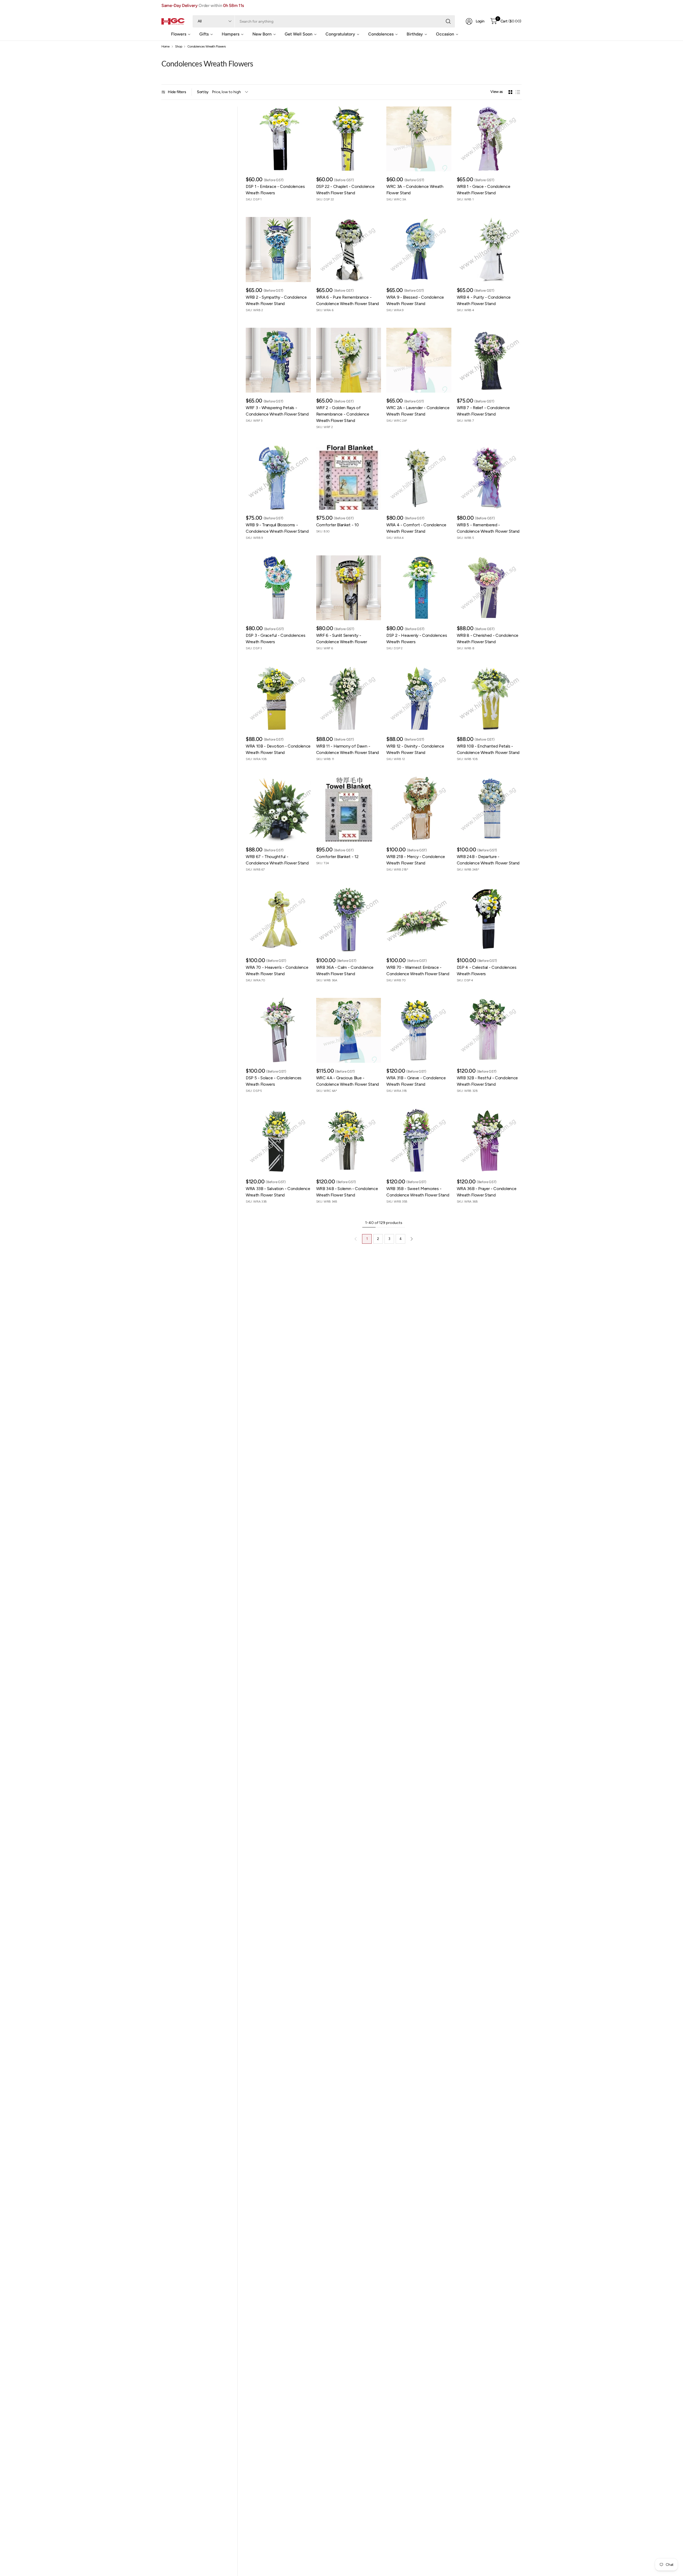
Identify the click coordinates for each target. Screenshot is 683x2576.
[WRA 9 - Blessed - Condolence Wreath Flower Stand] (419, 250)
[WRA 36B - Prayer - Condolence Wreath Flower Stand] (489, 1141)
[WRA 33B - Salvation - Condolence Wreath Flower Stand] (278, 1141)
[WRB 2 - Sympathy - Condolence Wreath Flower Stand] (278, 250)
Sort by (203, 92)
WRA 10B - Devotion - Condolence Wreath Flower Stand (278, 749)
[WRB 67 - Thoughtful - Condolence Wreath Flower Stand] (278, 809)
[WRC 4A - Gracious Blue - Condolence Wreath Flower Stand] (349, 1030)
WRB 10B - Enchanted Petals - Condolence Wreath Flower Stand (488, 749)
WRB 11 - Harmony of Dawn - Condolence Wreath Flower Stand (348, 749)
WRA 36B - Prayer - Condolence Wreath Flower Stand (487, 1192)
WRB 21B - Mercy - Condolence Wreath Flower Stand (416, 860)
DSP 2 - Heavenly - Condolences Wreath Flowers (417, 639)
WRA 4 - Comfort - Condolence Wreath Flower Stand (416, 528)
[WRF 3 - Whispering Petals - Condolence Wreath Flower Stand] (278, 360)
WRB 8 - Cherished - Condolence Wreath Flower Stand (488, 639)
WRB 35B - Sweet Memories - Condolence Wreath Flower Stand (418, 1192)
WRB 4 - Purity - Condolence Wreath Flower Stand (484, 300)
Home (166, 46)
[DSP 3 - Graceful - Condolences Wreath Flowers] (278, 588)
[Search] (448, 21)
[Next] (412, 1239)
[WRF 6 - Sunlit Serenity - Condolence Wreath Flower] (349, 588)
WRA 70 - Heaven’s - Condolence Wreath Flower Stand (277, 971)
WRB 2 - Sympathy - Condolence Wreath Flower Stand (276, 300)
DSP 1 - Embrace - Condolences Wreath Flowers (275, 190)
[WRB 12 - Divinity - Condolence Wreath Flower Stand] (419, 698)
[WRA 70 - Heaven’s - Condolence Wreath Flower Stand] (278, 920)
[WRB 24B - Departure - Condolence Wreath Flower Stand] (489, 809)
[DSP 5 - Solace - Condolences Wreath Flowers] (278, 1030)
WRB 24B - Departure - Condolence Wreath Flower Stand (488, 860)
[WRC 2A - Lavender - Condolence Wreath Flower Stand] (419, 360)
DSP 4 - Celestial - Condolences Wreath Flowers (487, 971)
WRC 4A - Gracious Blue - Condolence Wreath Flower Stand (348, 1081)
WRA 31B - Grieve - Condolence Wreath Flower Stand (416, 1081)
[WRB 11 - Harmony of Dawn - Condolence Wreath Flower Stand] (349, 698)
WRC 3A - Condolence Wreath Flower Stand (415, 190)
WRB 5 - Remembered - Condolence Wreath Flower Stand (488, 528)
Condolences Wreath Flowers (207, 46)
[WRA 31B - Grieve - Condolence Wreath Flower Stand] (419, 1030)
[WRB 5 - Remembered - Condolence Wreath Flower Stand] (489, 477)
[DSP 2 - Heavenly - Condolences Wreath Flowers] (419, 588)
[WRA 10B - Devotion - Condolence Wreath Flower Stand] (278, 698)
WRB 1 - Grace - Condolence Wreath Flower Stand (484, 190)
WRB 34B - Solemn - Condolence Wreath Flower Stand (347, 1192)
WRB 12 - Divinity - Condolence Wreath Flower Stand (415, 749)
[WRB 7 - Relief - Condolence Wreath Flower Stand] (489, 360)
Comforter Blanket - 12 (337, 857)
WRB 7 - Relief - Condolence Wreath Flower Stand (483, 411)
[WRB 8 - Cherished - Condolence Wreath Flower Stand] (489, 588)
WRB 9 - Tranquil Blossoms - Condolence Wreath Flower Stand (277, 528)
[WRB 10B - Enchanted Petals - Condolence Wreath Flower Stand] (489, 698)
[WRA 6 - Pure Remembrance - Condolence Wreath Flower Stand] (349, 250)
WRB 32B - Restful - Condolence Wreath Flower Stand (487, 1081)
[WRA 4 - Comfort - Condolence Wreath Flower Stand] (419, 477)
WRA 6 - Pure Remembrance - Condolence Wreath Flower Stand (348, 300)
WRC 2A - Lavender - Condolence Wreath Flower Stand (418, 411)
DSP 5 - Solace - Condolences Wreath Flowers (274, 1081)
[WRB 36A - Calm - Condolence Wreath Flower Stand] (349, 920)
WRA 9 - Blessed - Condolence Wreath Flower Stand (415, 300)
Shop (179, 46)
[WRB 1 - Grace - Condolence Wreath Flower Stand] (489, 139)
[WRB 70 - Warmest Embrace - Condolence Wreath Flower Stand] (419, 920)
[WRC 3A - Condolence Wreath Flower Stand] (419, 139)
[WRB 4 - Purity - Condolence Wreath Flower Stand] (489, 250)
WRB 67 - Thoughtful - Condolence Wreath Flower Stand (277, 860)
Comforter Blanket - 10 (337, 525)
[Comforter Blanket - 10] (349, 477)
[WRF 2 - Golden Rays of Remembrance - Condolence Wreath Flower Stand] (349, 360)
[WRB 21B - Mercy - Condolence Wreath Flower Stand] (419, 809)
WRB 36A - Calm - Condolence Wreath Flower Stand (345, 971)
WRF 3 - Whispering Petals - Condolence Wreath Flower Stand (277, 411)
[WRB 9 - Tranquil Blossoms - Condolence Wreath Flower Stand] (278, 477)
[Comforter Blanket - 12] (349, 809)
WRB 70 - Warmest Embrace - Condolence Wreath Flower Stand (418, 971)
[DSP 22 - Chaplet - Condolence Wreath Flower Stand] (349, 139)
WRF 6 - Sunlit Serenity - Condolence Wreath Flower (342, 639)
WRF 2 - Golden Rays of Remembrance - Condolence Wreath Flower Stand (343, 414)
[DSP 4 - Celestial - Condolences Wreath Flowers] (489, 920)
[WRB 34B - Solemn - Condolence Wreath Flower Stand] (349, 1141)
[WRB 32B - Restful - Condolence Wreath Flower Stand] (489, 1030)
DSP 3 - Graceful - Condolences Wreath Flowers (275, 639)
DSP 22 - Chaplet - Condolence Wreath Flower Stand (345, 190)
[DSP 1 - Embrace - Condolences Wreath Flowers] (278, 139)
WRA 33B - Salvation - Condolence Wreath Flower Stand (278, 1192)
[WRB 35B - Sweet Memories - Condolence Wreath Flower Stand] (419, 1141)
